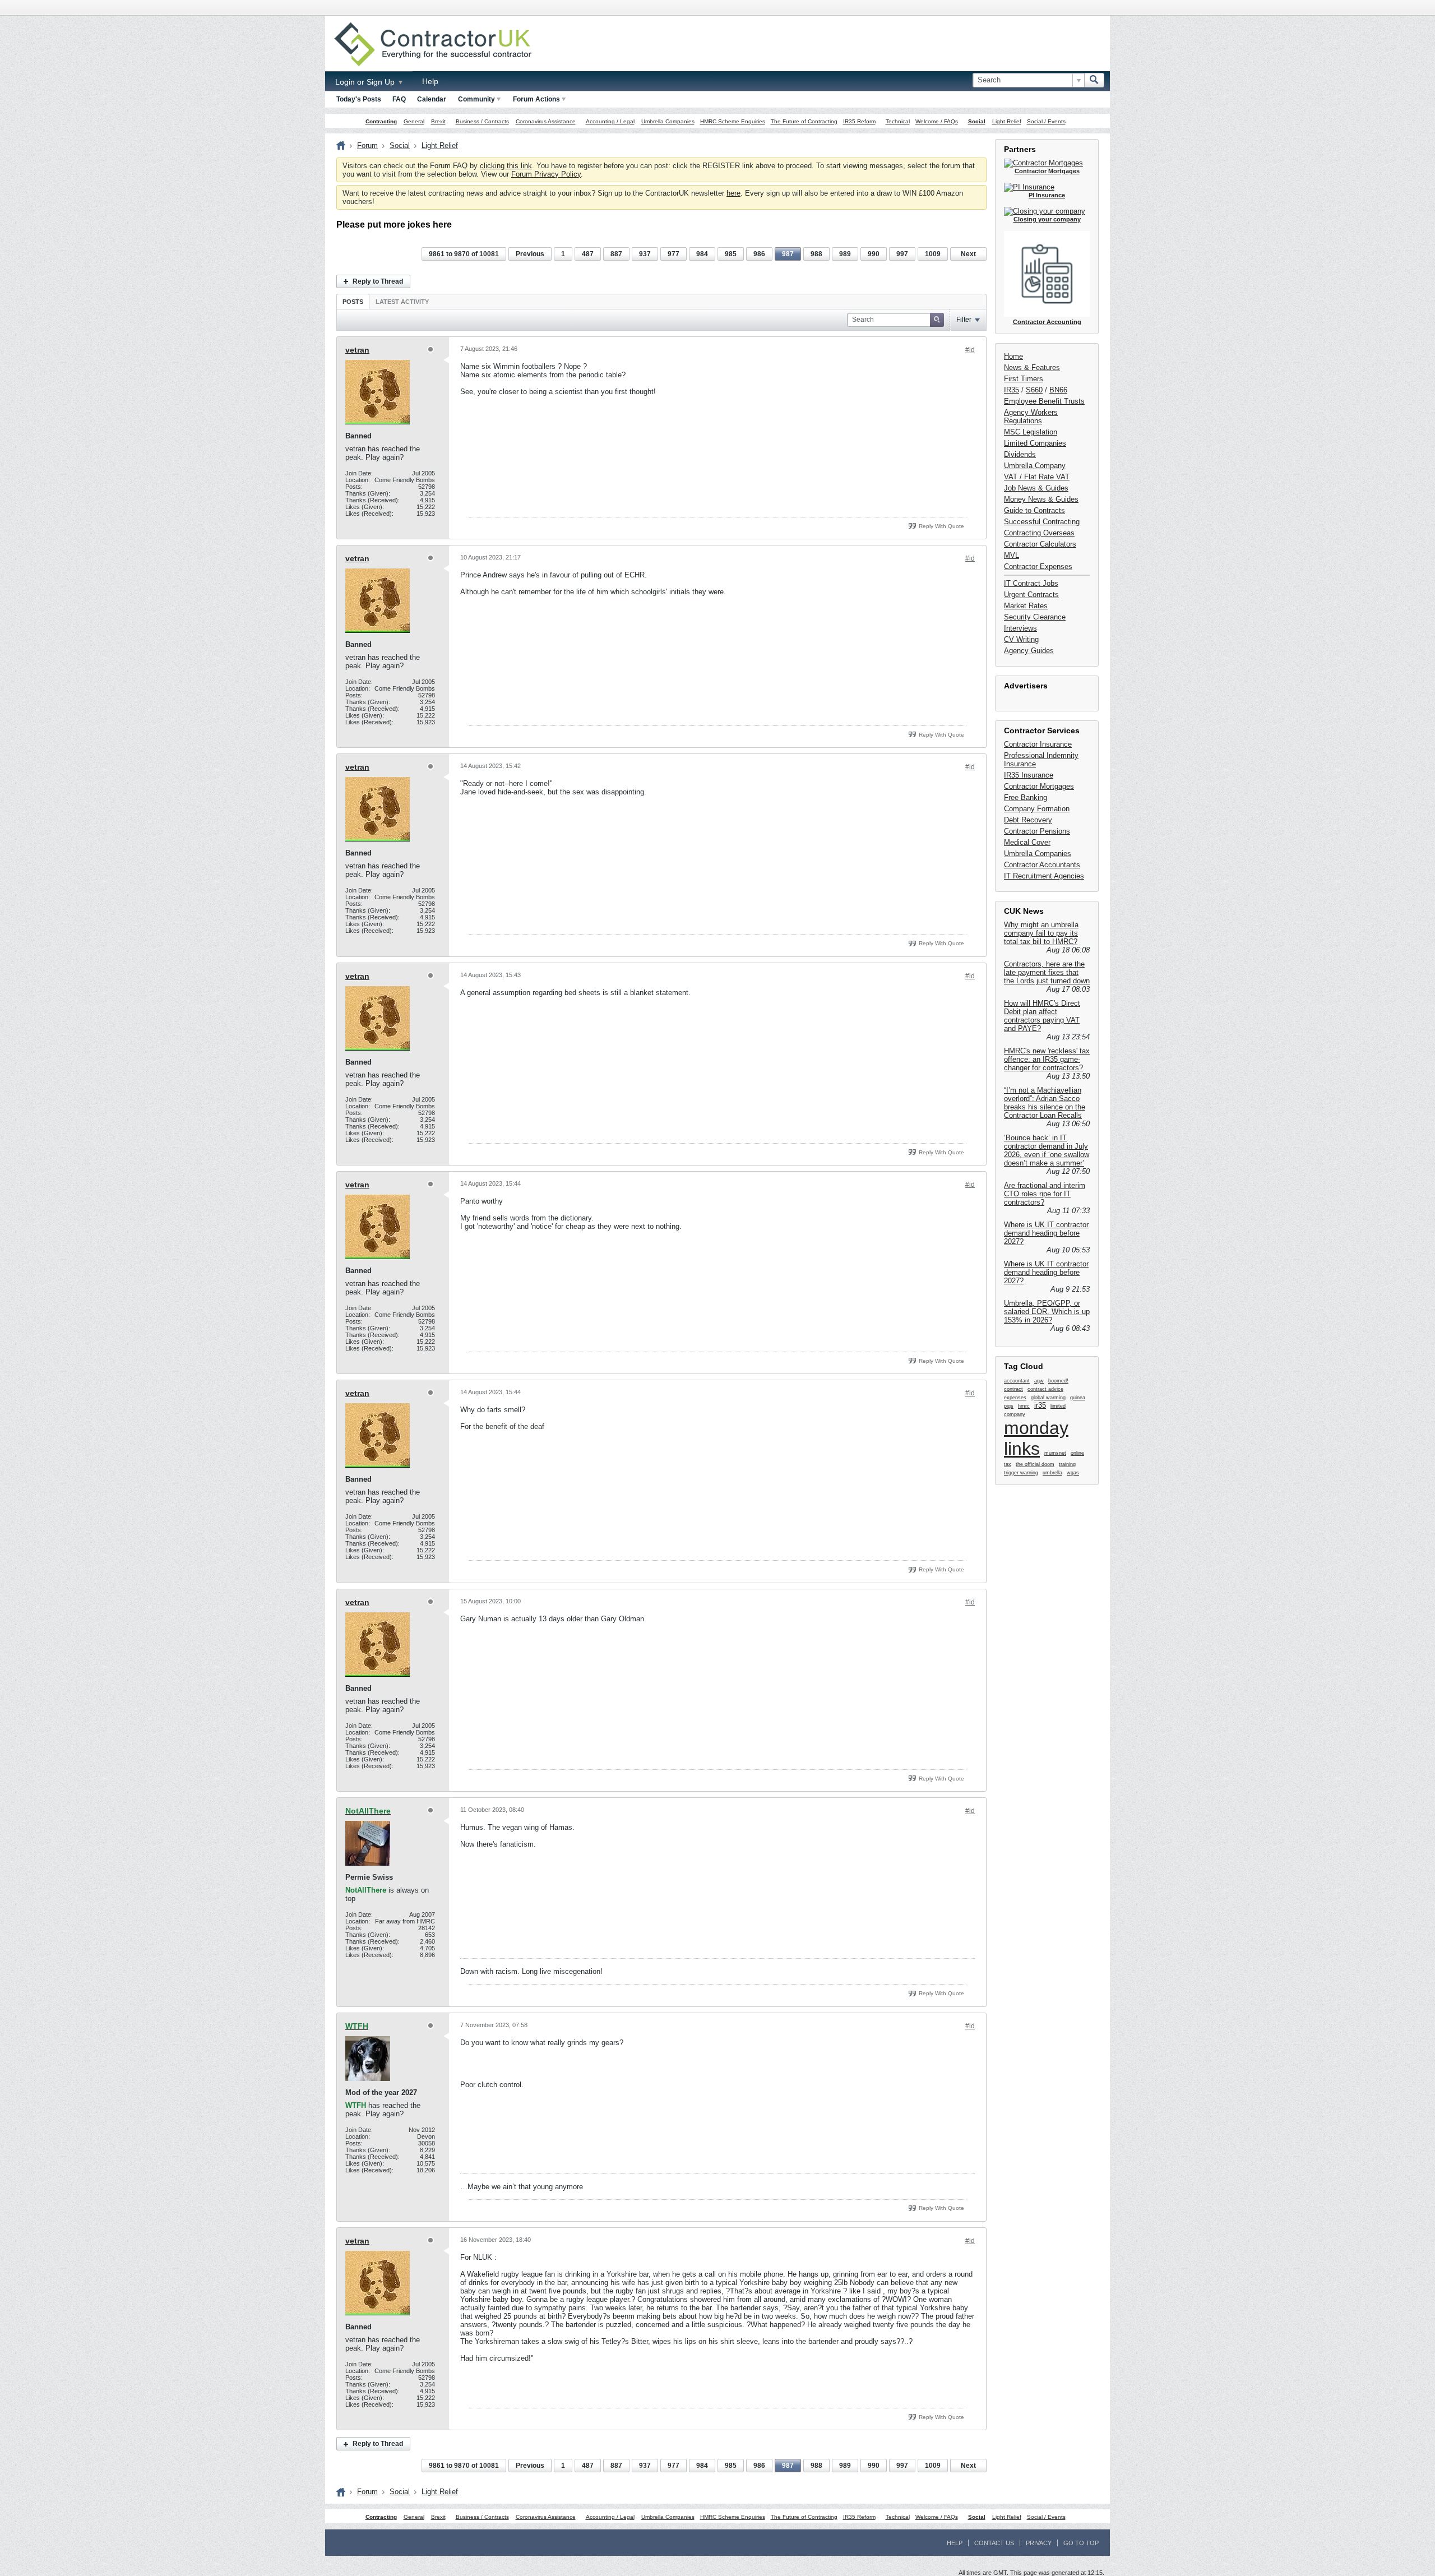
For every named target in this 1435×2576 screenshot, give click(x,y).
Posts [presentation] (353, 302)
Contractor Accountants (1042, 865)
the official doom (1035, 1464)
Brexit (438, 121)
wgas (1073, 1473)
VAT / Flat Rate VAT (1037, 477)
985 (731, 254)
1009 (933, 254)
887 (616, 254)
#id (970, 350)
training (1067, 1464)
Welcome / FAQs (937, 121)
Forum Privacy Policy (546, 174)
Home (1013, 356)
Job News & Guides (1036, 488)
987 (788, 254)
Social (977, 121)
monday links (1036, 1438)
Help (430, 81)
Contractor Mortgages (1039, 786)
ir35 (1040, 1405)
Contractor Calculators (1040, 544)
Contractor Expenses (1038, 566)
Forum (367, 145)
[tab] (353, 301)
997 (902, 254)
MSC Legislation (1031, 432)
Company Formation (1037, 809)
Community (476, 99)
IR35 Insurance (1029, 775)
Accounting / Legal (610, 121)
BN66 (1058, 390)
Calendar (432, 99)
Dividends (1020, 454)
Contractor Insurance (1038, 744)
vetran (357, 350)
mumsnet (1055, 1453)
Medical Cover (1027, 842)
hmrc (1024, 1406)
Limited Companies (1035, 443)
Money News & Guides (1041, 499)
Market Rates (1026, 606)
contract (1013, 1389)
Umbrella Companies (668, 121)
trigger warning (1021, 1473)
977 (673, 254)
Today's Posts (359, 99)
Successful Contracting (1042, 522)
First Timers (1024, 379)
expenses (1015, 1398)
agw (1039, 1381)
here (733, 193)
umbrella (1052, 1473)
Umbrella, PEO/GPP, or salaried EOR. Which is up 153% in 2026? (1047, 1312)
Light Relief (1007, 121)
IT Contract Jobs (1031, 583)
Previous (530, 254)
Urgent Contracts (1031, 595)
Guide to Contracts (1034, 510)
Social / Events (1046, 121)
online (1077, 1453)
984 (702, 254)
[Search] (1094, 80)
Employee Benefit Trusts (1044, 401)
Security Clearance (1035, 617)
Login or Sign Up (366, 82)
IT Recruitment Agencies (1044, 876)
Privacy (1039, 2543)
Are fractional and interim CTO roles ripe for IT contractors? (1045, 1194)
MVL (1012, 555)
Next (968, 254)
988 (816, 254)
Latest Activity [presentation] (402, 302)
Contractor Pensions (1037, 831)
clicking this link (506, 166)
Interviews (1020, 628)
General (414, 121)
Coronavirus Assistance (546, 121)
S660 (1034, 390)
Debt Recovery (1028, 820)
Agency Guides (1029, 651)
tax (1008, 1464)
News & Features (1032, 367)
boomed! (1058, 1381)
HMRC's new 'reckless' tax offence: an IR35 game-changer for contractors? (1047, 1059)
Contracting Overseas (1039, 533)
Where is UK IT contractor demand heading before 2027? (1046, 1233)
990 (874, 254)
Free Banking (1026, 797)
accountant (1017, 1381)
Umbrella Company (1035, 466)
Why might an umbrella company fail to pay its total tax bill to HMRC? (1041, 933)
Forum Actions (536, 99)
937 (645, 254)
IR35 (1012, 390)
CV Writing (1021, 639)
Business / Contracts (482, 121)
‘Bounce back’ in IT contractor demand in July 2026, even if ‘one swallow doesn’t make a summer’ (1047, 1150)
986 (759, 254)
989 (845, 254)
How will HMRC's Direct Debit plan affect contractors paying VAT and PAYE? (1042, 1016)
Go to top (1081, 2543)
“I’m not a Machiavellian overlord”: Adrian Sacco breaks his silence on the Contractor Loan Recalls (1045, 1103)
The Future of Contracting (804, 121)
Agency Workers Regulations (1031, 417)
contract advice (1045, 1389)
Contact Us (994, 2543)
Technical (898, 121)
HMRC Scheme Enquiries (733, 121)
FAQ (399, 99)
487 (588, 254)
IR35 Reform (859, 121)
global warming (1048, 1398)
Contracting (381, 121)
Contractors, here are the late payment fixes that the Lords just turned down (1047, 972)
